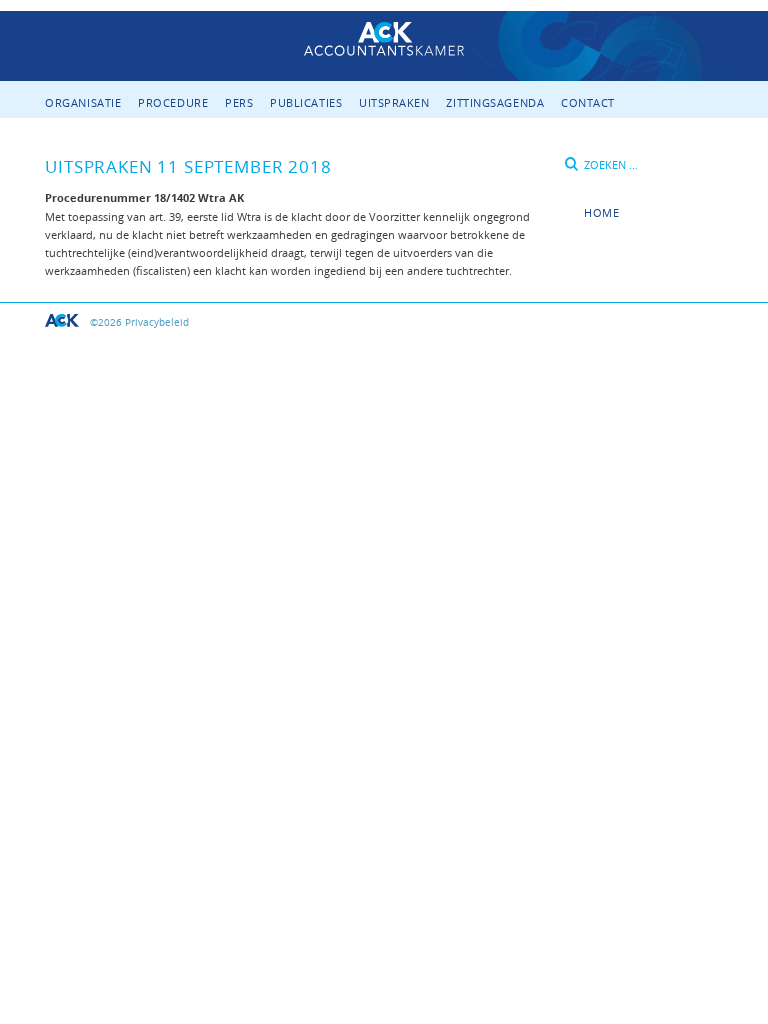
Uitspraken (394, 102)
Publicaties (306, 102)
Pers (239, 102)
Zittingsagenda (495, 102)
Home (601, 212)
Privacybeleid (157, 322)
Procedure (173, 102)
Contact (588, 102)
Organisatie (83, 102)
